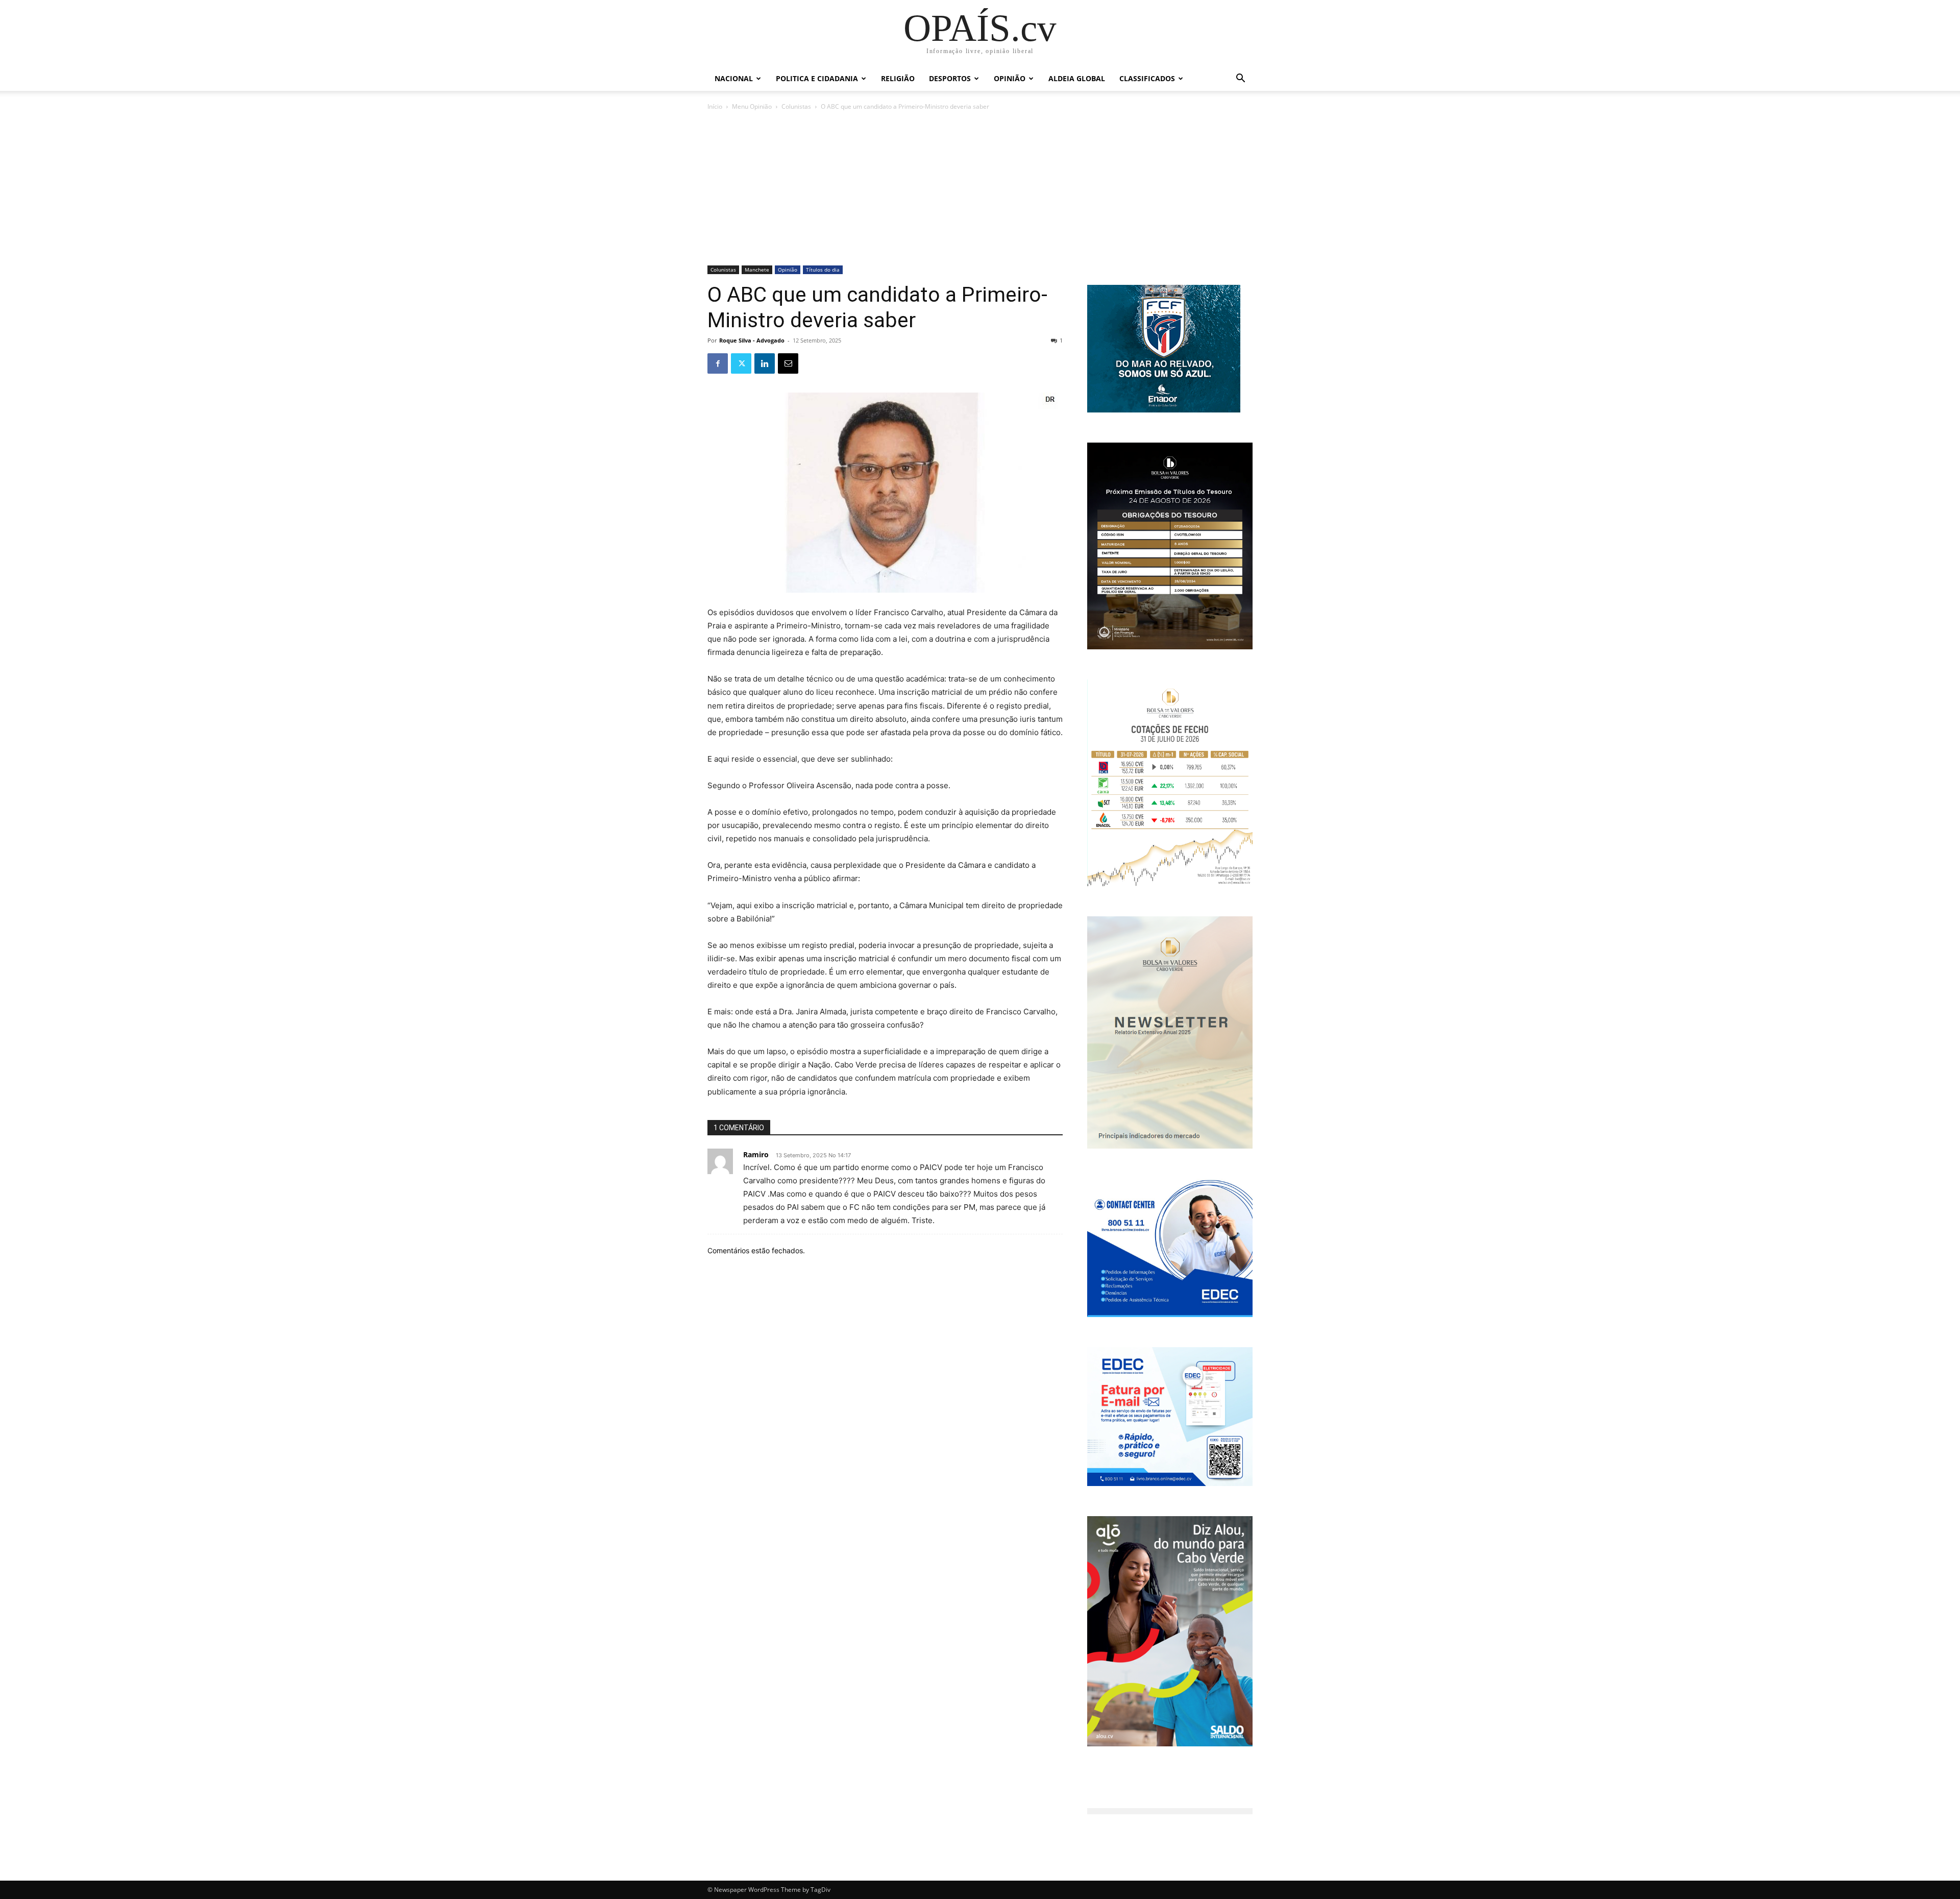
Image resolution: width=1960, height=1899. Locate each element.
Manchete (757, 270)
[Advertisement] (980, 189)
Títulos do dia (823, 270)
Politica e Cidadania (817, 78)
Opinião (1010, 78)
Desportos (950, 78)
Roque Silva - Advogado (752, 340)
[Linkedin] (765, 363)
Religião (898, 78)
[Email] (788, 363)
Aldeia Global (1077, 78)
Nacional (734, 78)
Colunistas (796, 106)
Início (715, 106)
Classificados (1147, 78)
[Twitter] (741, 363)
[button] (1240, 79)
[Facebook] (718, 363)
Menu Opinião (752, 106)
